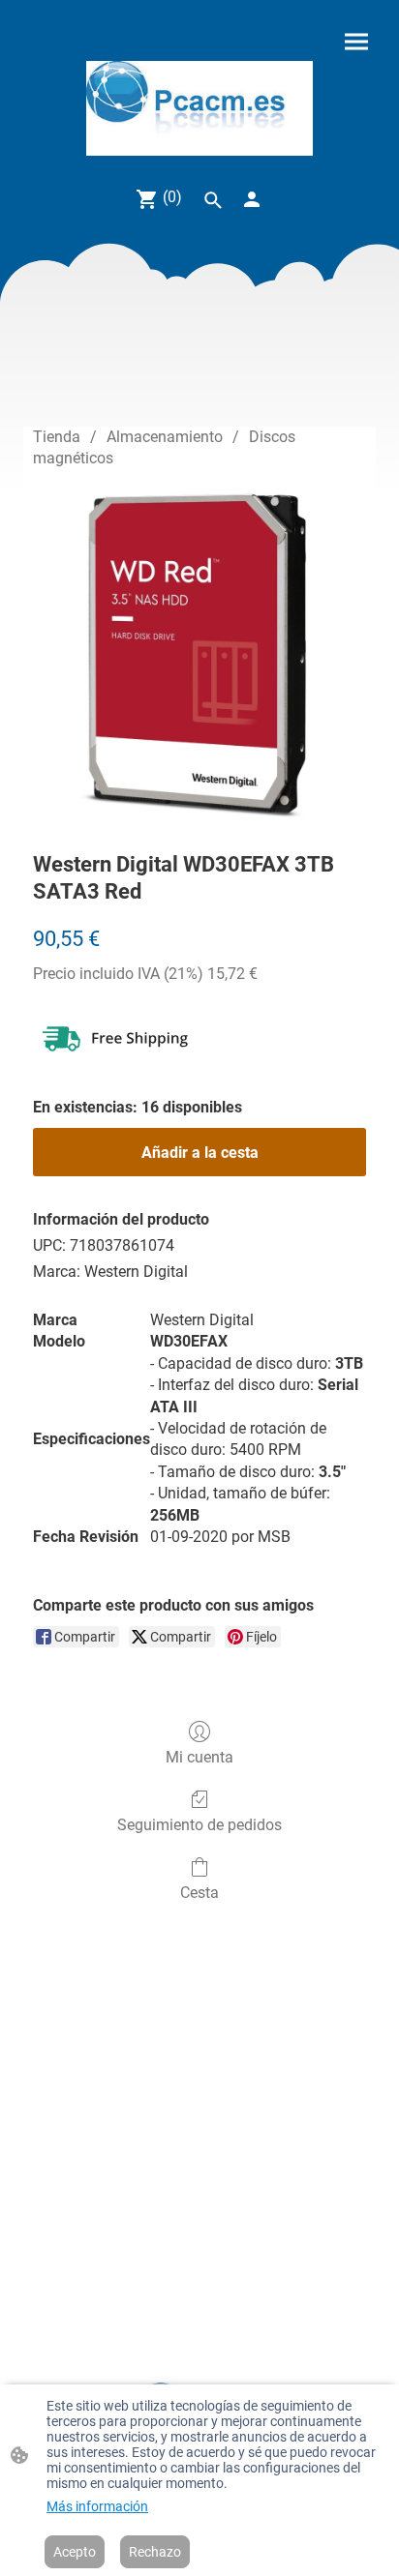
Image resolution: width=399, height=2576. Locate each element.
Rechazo (155, 2552)
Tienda (57, 437)
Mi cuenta (199, 1757)
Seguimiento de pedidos (199, 1825)
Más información (97, 2506)
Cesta (199, 1893)
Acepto (75, 2552)
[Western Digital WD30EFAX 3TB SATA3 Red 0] (199, 656)
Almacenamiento (165, 437)
